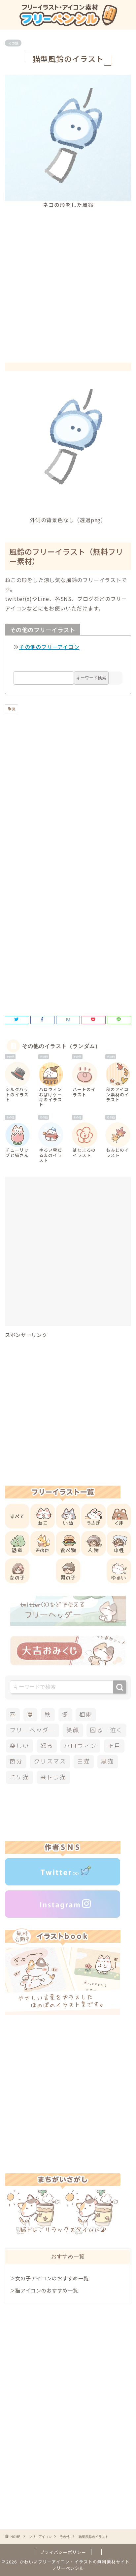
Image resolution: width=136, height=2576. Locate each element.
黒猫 (108, 1761)
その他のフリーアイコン (49, 647)
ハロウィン (80, 1746)
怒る (47, 1746)
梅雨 (86, 1715)
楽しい (19, 1746)
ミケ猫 (19, 1777)
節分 (16, 1761)
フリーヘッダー (32, 1730)
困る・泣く (106, 1730)
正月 (114, 1746)
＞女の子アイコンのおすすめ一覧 (49, 2278)
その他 (13, 43)
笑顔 (73, 1730)
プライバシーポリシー (63, 2552)
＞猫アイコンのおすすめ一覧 (44, 2290)
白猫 (84, 1761)
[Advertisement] (68, 280)
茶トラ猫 (53, 1777)
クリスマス (50, 1761)
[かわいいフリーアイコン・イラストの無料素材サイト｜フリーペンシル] (68, 24)
